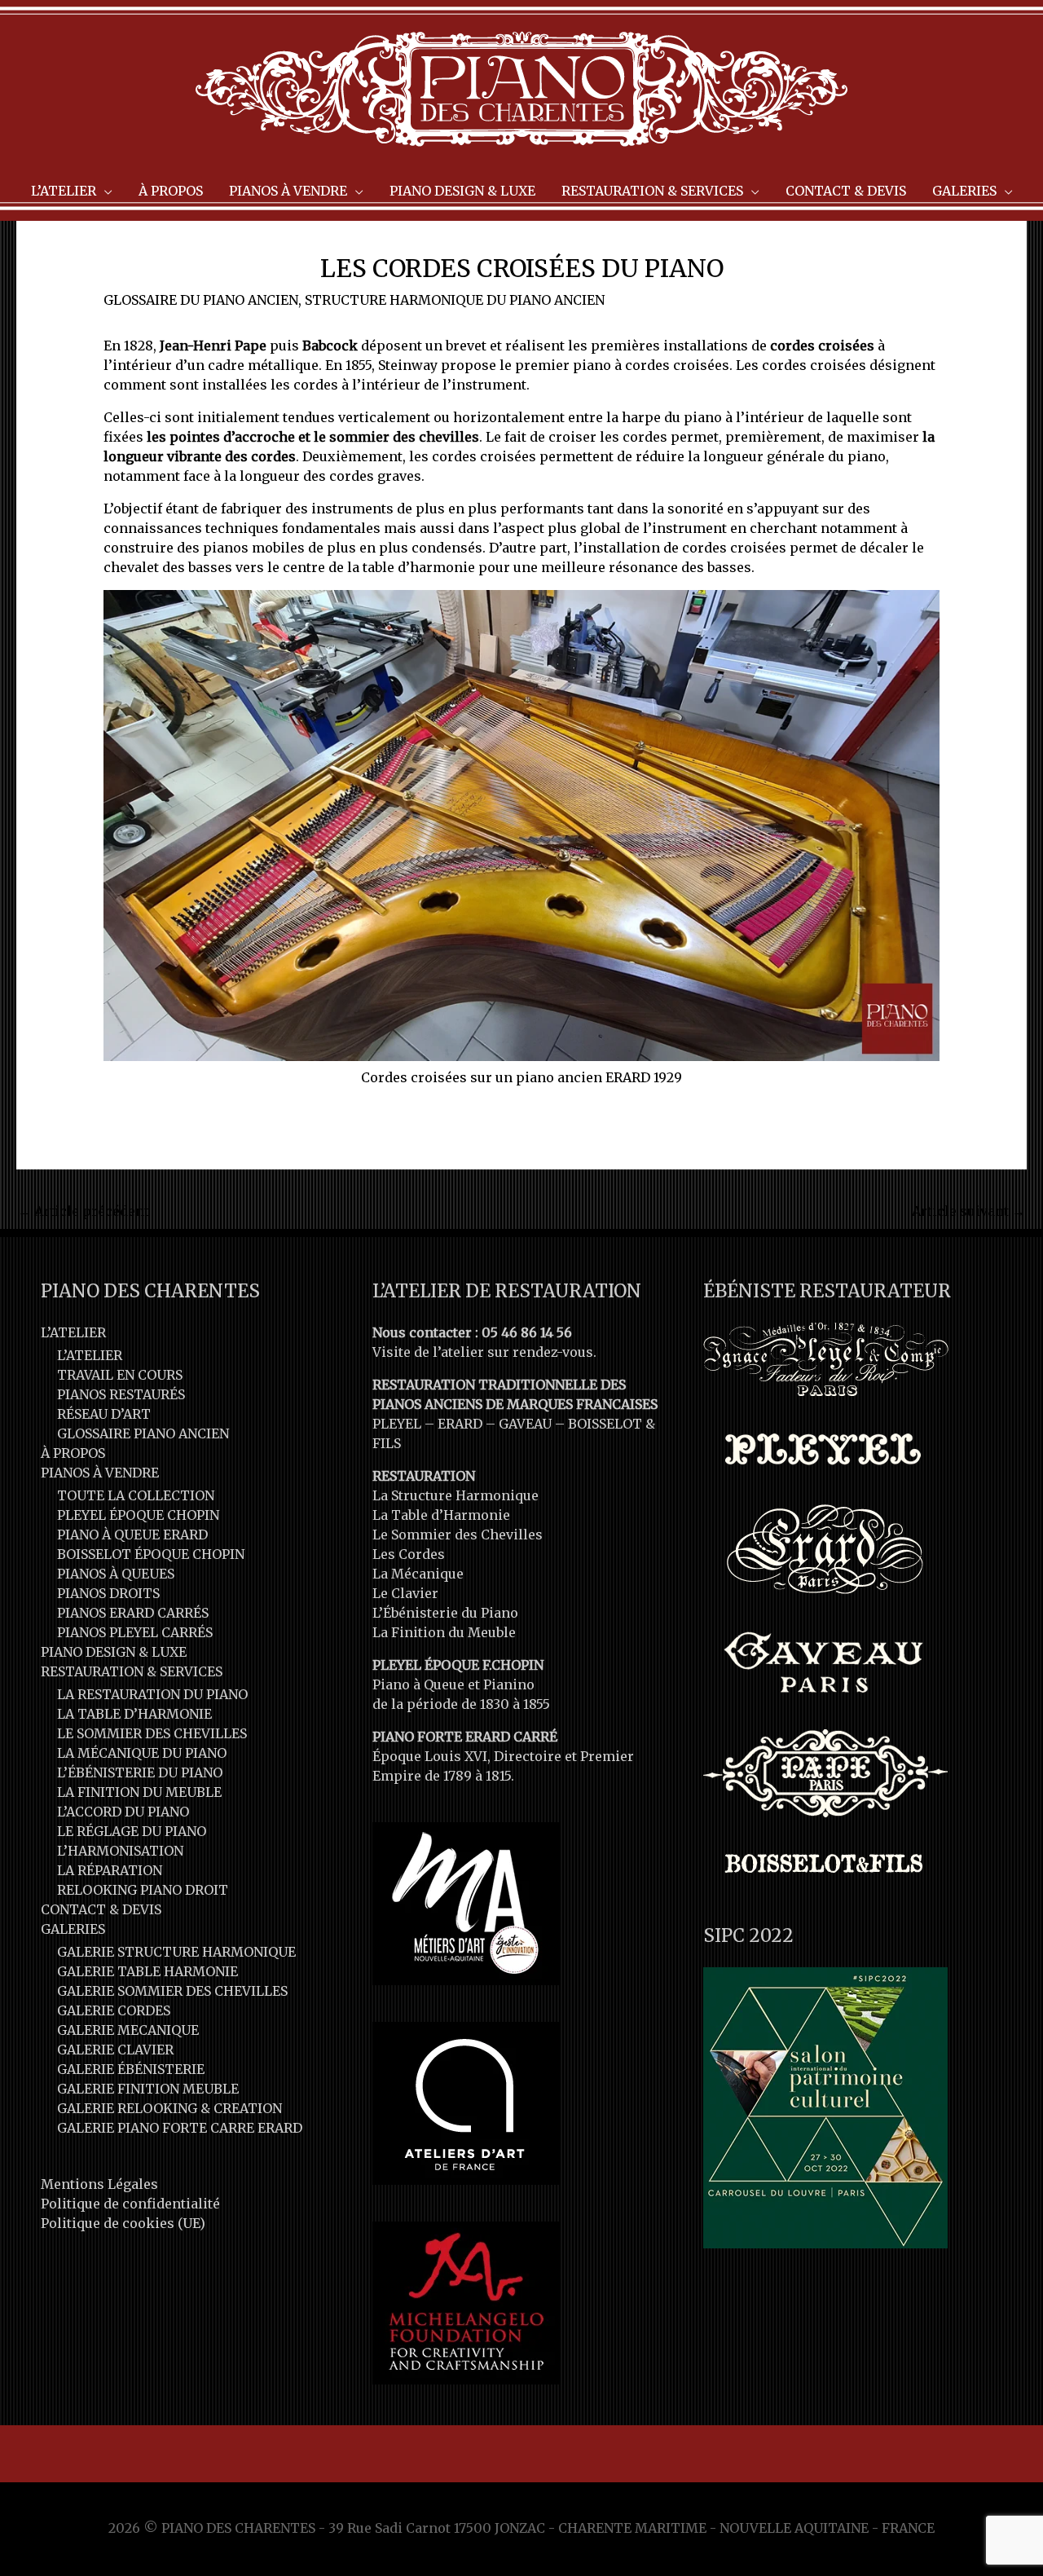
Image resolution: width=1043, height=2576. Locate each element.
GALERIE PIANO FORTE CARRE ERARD (180, 2128)
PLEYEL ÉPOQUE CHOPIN (138, 1515)
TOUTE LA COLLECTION (136, 1495)
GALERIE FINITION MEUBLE (148, 2089)
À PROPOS (73, 1453)
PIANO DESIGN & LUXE (114, 1652)
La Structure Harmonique (455, 1495)
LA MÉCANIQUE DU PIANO (142, 1753)
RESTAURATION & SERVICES (132, 1671)
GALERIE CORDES (114, 2010)
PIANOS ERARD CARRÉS (133, 1613)
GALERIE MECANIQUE (128, 2030)
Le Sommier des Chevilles (458, 1535)
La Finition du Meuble (444, 1632)
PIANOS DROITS (108, 1593)
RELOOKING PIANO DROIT (143, 1890)
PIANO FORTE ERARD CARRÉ (465, 1737)
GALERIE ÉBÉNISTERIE (131, 2069)
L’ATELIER (73, 1332)
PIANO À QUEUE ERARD (132, 1535)
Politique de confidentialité (130, 2204)
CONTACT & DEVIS (101, 1909)
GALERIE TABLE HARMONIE (147, 1971)
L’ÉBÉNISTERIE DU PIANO (140, 1772)
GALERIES (73, 1929)
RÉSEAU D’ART (104, 1414)
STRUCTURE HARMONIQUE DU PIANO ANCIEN (455, 300)
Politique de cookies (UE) (123, 2223)
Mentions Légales (99, 2184)
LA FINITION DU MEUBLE (139, 1792)
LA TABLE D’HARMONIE (134, 1714)
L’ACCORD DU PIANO (123, 1812)
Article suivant (968, 1211)
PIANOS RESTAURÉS (121, 1394)
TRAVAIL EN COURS (120, 1375)
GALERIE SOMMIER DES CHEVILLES (172, 1991)
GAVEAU (525, 1424)
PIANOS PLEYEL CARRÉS (135, 1632)
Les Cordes (409, 1554)
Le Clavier (405, 1593)
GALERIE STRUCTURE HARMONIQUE (176, 1952)
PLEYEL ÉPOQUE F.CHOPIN (458, 1665)
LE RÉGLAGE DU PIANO (132, 1831)
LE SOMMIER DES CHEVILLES (152, 1733)
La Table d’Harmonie (441, 1515)
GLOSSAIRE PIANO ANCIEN (143, 1433)
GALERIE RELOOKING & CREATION (169, 2108)
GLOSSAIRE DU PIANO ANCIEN (201, 300)
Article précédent (84, 1211)
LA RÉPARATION (110, 1870)
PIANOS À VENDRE (100, 1473)
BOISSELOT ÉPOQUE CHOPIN (151, 1554)
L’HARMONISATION (120, 1851)
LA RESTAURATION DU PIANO (152, 1694)
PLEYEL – (405, 1424)
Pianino (509, 1684)
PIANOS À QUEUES (116, 1574)
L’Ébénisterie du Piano (445, 1613)
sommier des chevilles (404, 437)
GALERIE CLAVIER (115, 2050)
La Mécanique (418, 1574)
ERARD (460, 1424)
